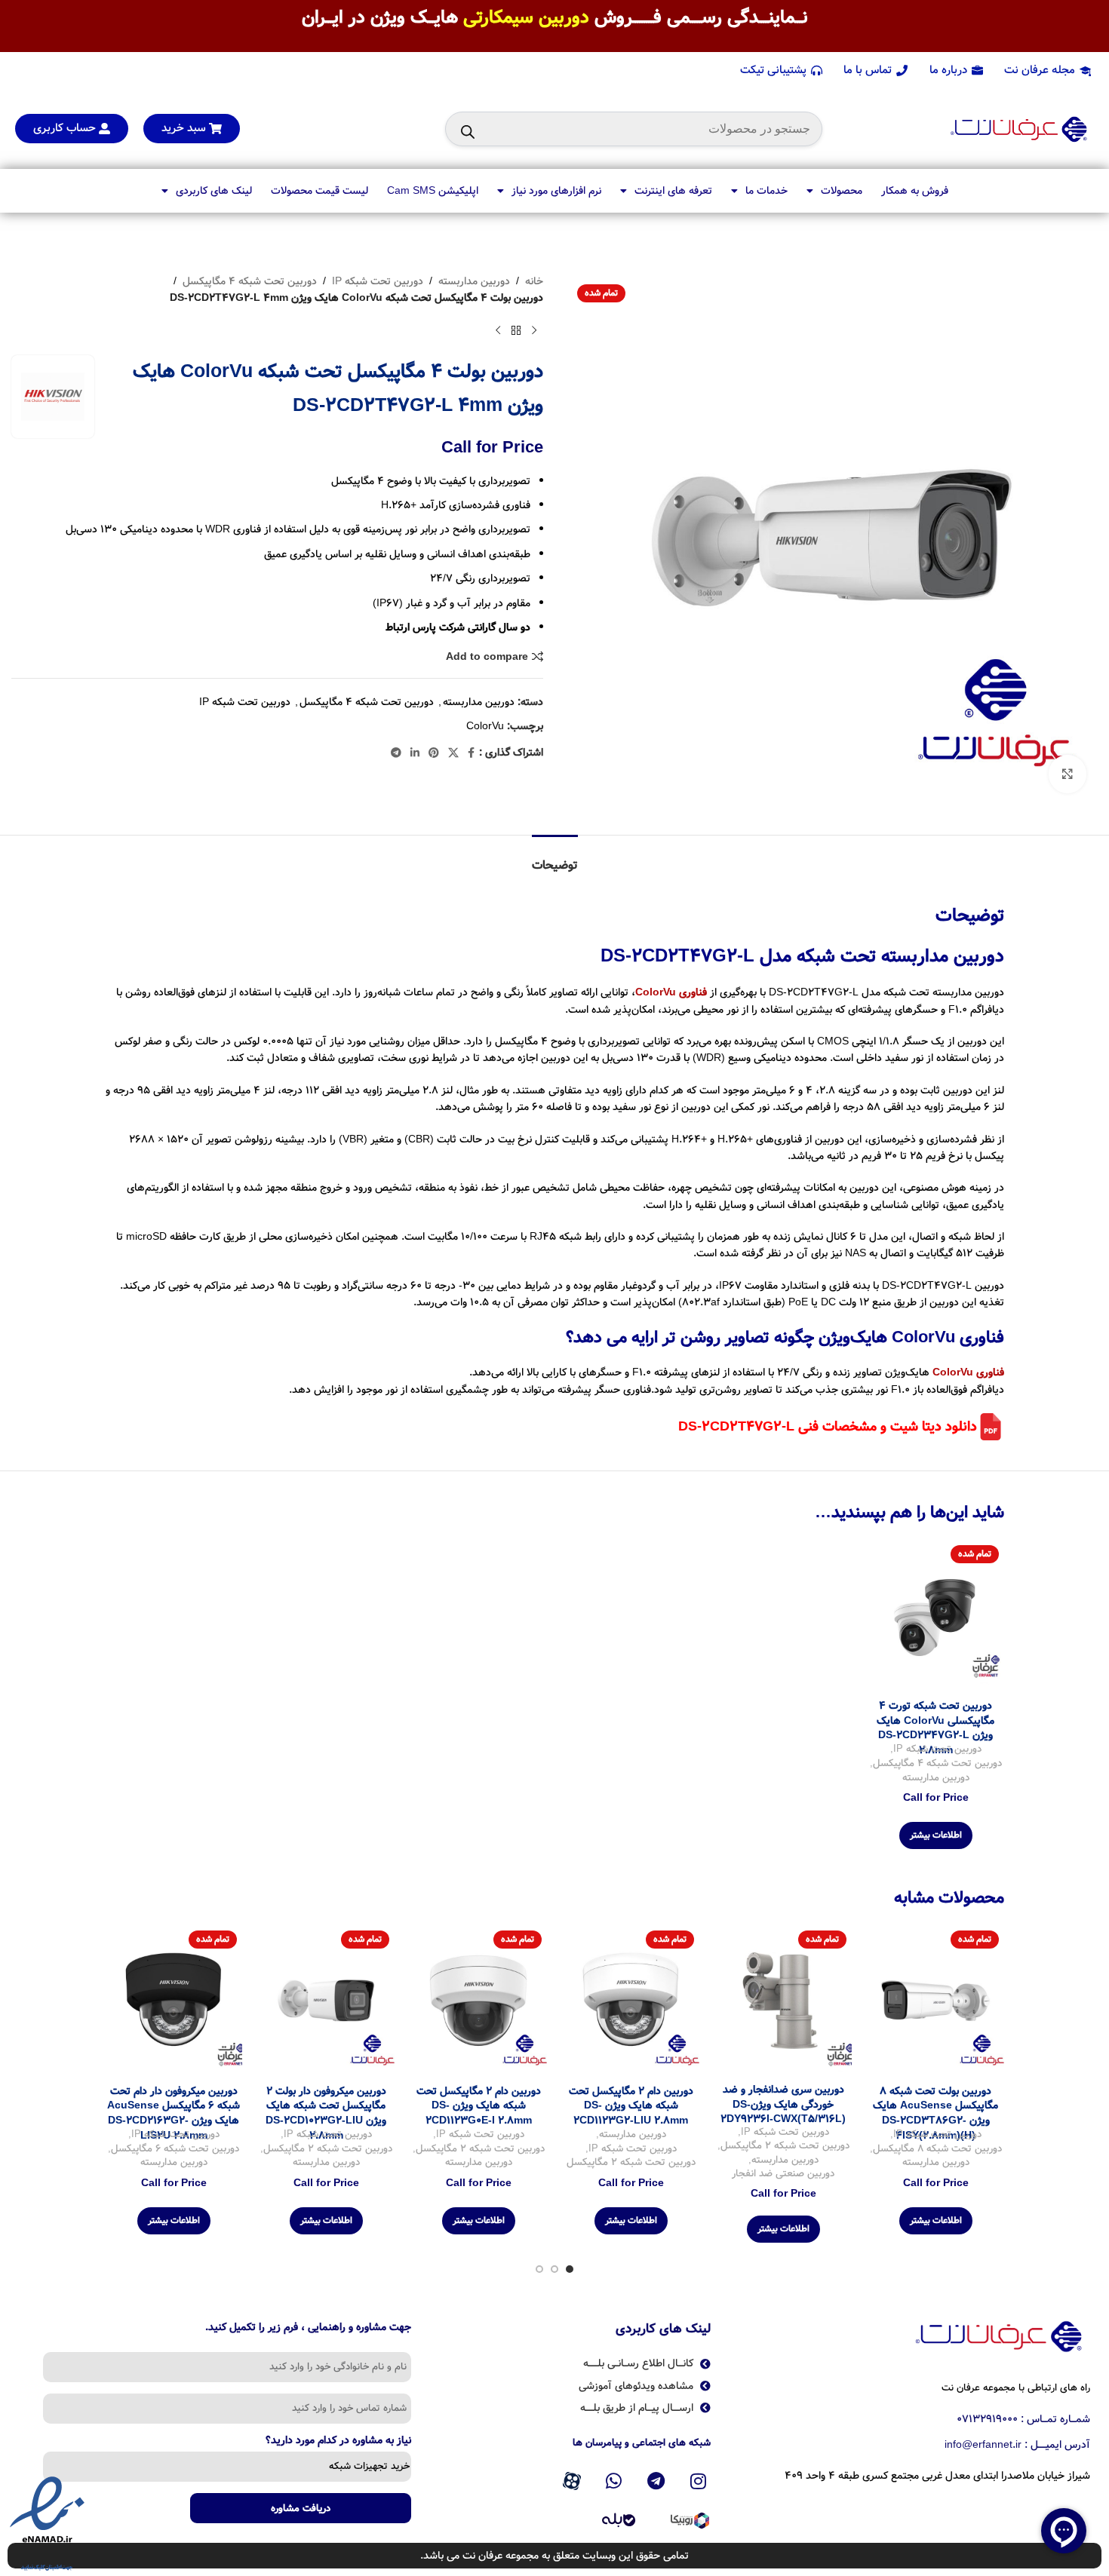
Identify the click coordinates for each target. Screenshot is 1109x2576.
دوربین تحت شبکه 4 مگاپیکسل (250, 281)
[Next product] (498, 331)
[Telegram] (656, 2482)
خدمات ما (766, 191)
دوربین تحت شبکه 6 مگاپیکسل (175, 2150)
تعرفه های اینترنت (673, 191)
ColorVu (485, 726)
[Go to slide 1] (570, 2269)
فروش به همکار (915, 191)
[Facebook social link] (471, 753)
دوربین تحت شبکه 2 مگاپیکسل (785, 2147)
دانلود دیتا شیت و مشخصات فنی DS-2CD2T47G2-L (828, 1427)
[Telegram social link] (396, 753)
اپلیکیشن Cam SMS (433, 191)
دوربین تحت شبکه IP (378, 281)
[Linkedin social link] (415, 753)
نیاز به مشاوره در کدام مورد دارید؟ (338, 2442)
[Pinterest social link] (434, 753)
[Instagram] (698, 2482)
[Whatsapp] (614, 2482)
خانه (534, 281)
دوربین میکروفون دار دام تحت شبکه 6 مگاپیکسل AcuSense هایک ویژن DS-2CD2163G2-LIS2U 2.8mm (174, 2113)
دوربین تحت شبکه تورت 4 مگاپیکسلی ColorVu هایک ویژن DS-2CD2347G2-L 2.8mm (935, 1728)
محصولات (842, 191)
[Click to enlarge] (1068, 774)
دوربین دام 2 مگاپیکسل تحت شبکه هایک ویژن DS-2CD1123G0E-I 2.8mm (479, 2106)
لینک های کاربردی (214, 191)
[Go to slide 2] (554, 2269)
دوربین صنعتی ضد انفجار (783, 2174)
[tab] (555, 858)
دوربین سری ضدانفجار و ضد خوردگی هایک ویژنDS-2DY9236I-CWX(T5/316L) (783, 2104)
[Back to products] (516, 331)
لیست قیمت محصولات (319, 191)
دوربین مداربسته (474, 281)
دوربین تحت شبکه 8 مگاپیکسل (937, 2150)
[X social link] (453, 753)
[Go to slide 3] (539, 2269)
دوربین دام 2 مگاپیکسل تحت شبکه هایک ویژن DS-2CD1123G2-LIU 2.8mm (631, 2106)
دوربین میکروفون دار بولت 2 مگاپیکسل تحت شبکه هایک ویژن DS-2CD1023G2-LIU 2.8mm (326, 2113)
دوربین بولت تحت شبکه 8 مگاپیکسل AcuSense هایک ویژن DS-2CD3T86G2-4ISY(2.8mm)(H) (935, 2113)
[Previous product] (534, 331)
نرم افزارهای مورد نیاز (556, 191)
